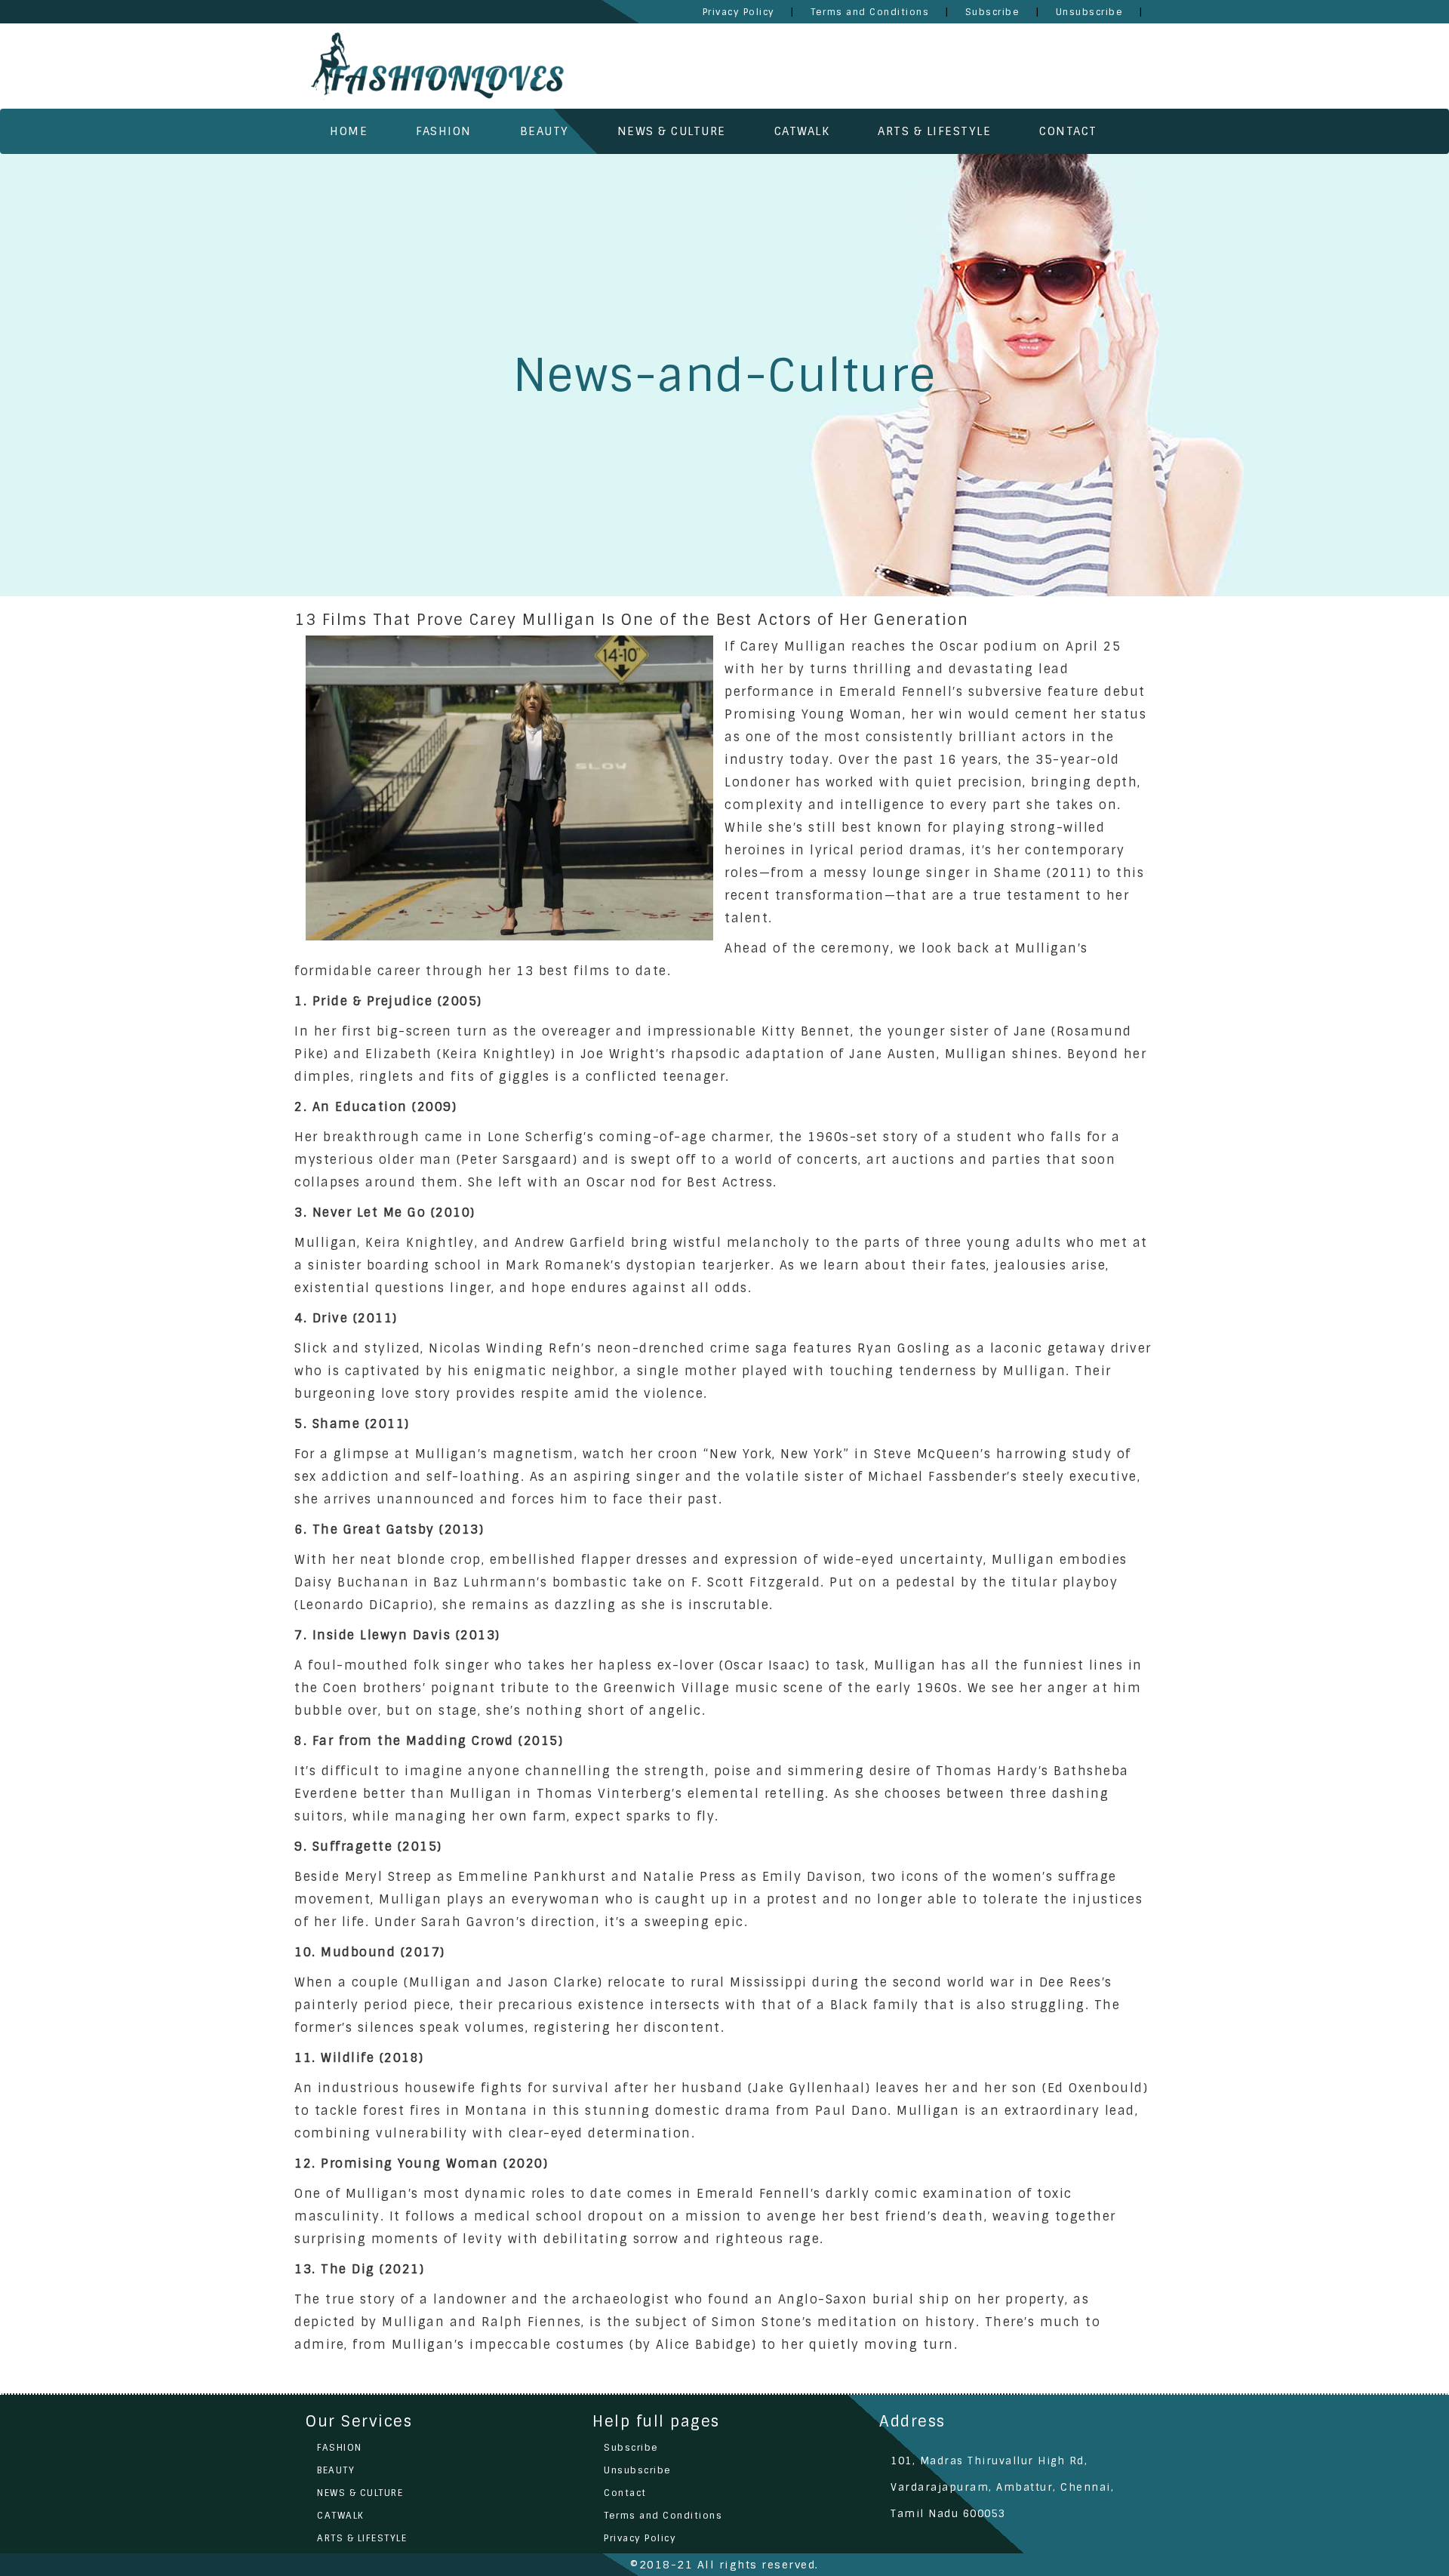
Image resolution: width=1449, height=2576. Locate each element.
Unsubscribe (638, 2470)
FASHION (444, 131)
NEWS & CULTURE (672, 131)
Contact (625, 2493)
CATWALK (802, 131)
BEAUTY (545, 131)
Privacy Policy (640, 2538)
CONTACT (1068, 131)
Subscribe (631, 2448)
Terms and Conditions (663, 2516)
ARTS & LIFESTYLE (934, 131)
